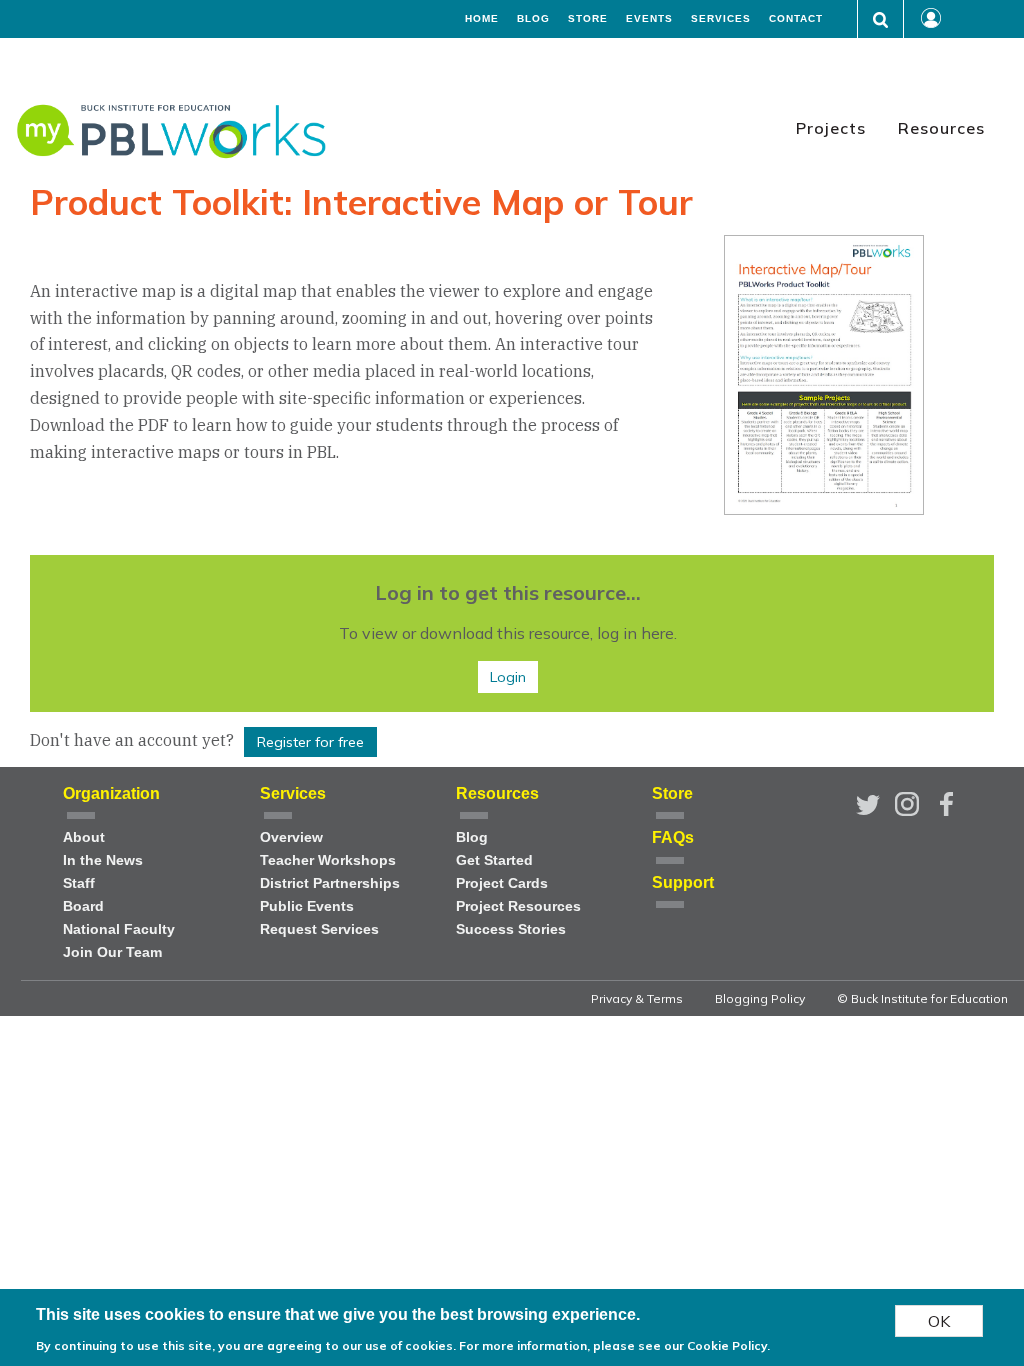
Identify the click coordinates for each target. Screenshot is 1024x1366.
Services (721, 19)
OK (939, 1321)
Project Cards (502, 883)
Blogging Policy (760, 998)
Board (83, 906)
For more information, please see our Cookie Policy (613, 1345)
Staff (79, 883)
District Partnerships (330, 883)
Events (649, 19)
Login (508, 677)
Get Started (494, 860)
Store (588, 19)
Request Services (319, 929)
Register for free (310, 742)
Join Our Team (112, 952)
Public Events (307, 906)
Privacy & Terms (637, 998)
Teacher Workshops (328, 860)
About (84, 837)
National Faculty (119, 929)
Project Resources (518, 906)
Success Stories (511, 929)
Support (683, 882)
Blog (533, 19)
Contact (796, 19)
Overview (291, 837)
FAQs (673, 837)
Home (482, 19)
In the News (103, 860)
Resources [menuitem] (941, 128)
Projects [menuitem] (831, 128)
